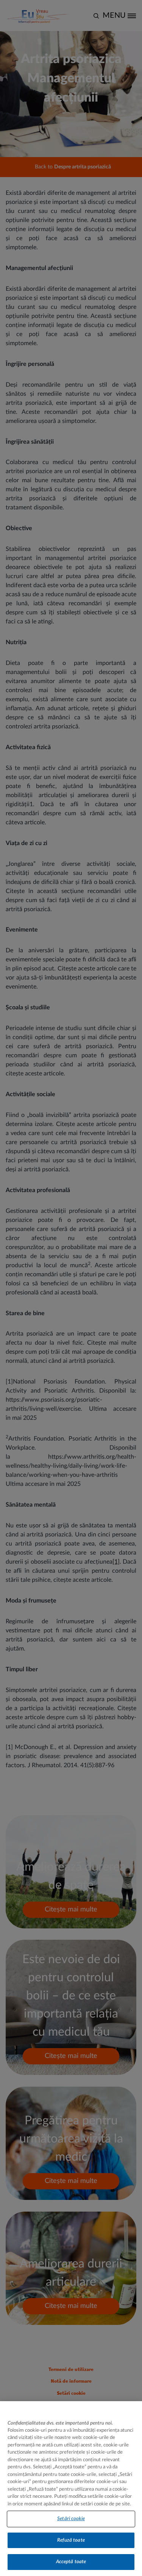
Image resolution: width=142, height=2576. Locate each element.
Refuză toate (71, 2540)
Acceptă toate (71, 2562)
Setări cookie (71, 2519)
